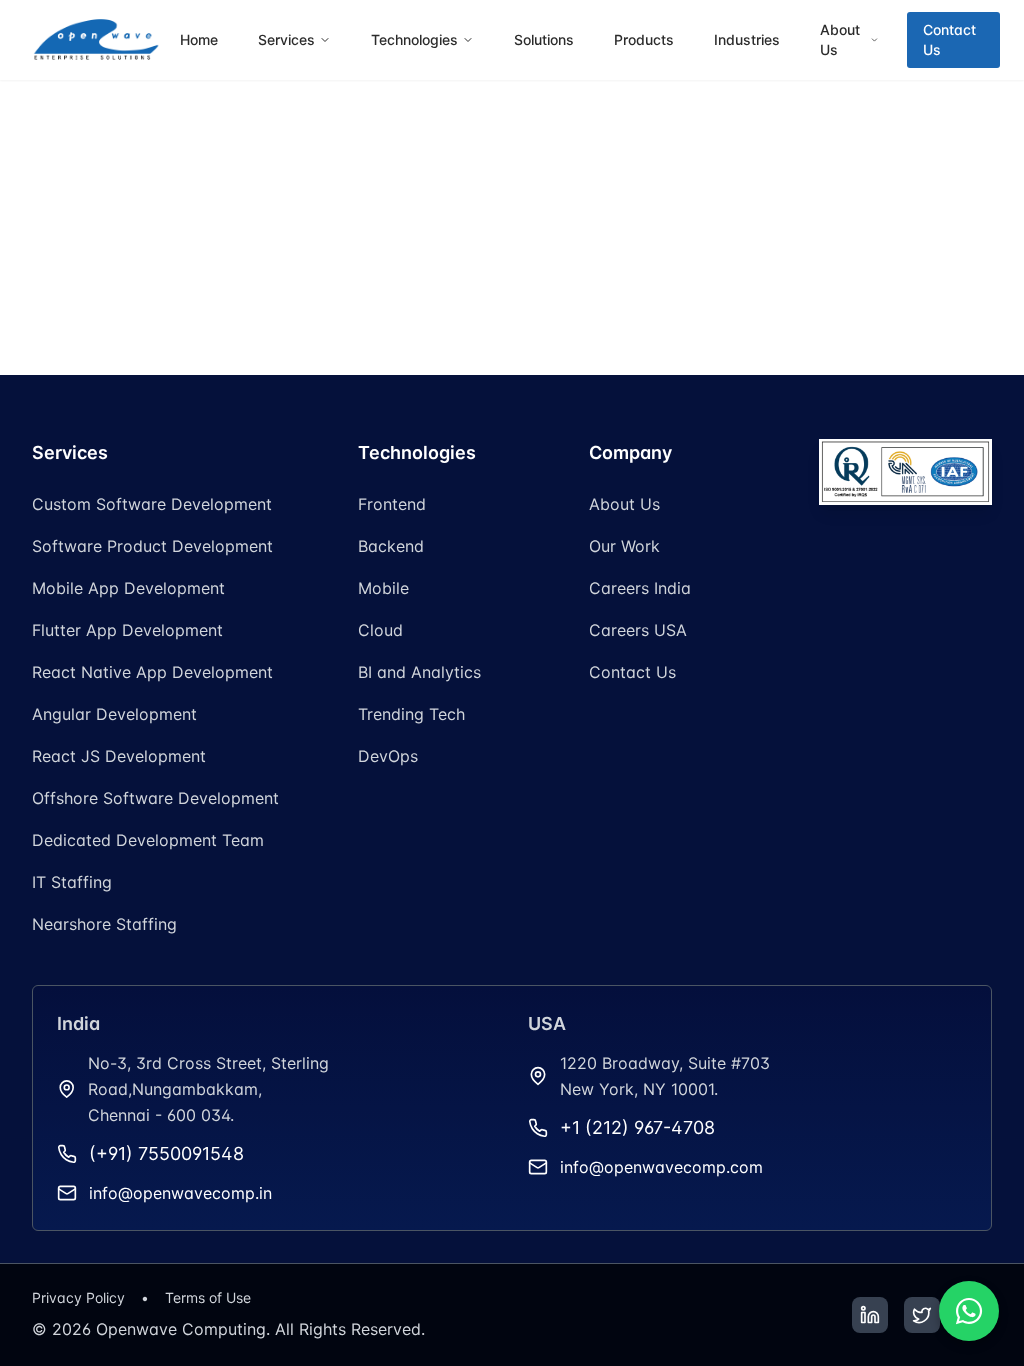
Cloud (380, 630)
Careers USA (638, 630)
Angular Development (114, 714)
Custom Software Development (152, 504)
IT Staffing (72, 882)
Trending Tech (411, 714)
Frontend (392, 504)
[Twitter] (922, 1315)
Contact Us (949, 39)
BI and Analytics (419, 672)
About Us (624, 504)
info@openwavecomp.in (180, 1193)
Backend (391, 546)
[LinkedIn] (870, 1315)
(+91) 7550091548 (166, 1153)
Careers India (640, 588)
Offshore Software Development (155, 798)
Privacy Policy (78, 1297)
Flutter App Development (127, 630)
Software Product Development (152, 546)
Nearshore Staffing (104, 924)
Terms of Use (208, 1297)
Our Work (624, 546)
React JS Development (119, 756)
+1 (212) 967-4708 (637, 1127)
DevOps (388, 756)
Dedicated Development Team (148, 840)
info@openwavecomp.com (661, 1167)
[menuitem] (199, 40)
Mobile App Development (128, 588)
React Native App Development (152, 672)
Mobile (383, 588)
